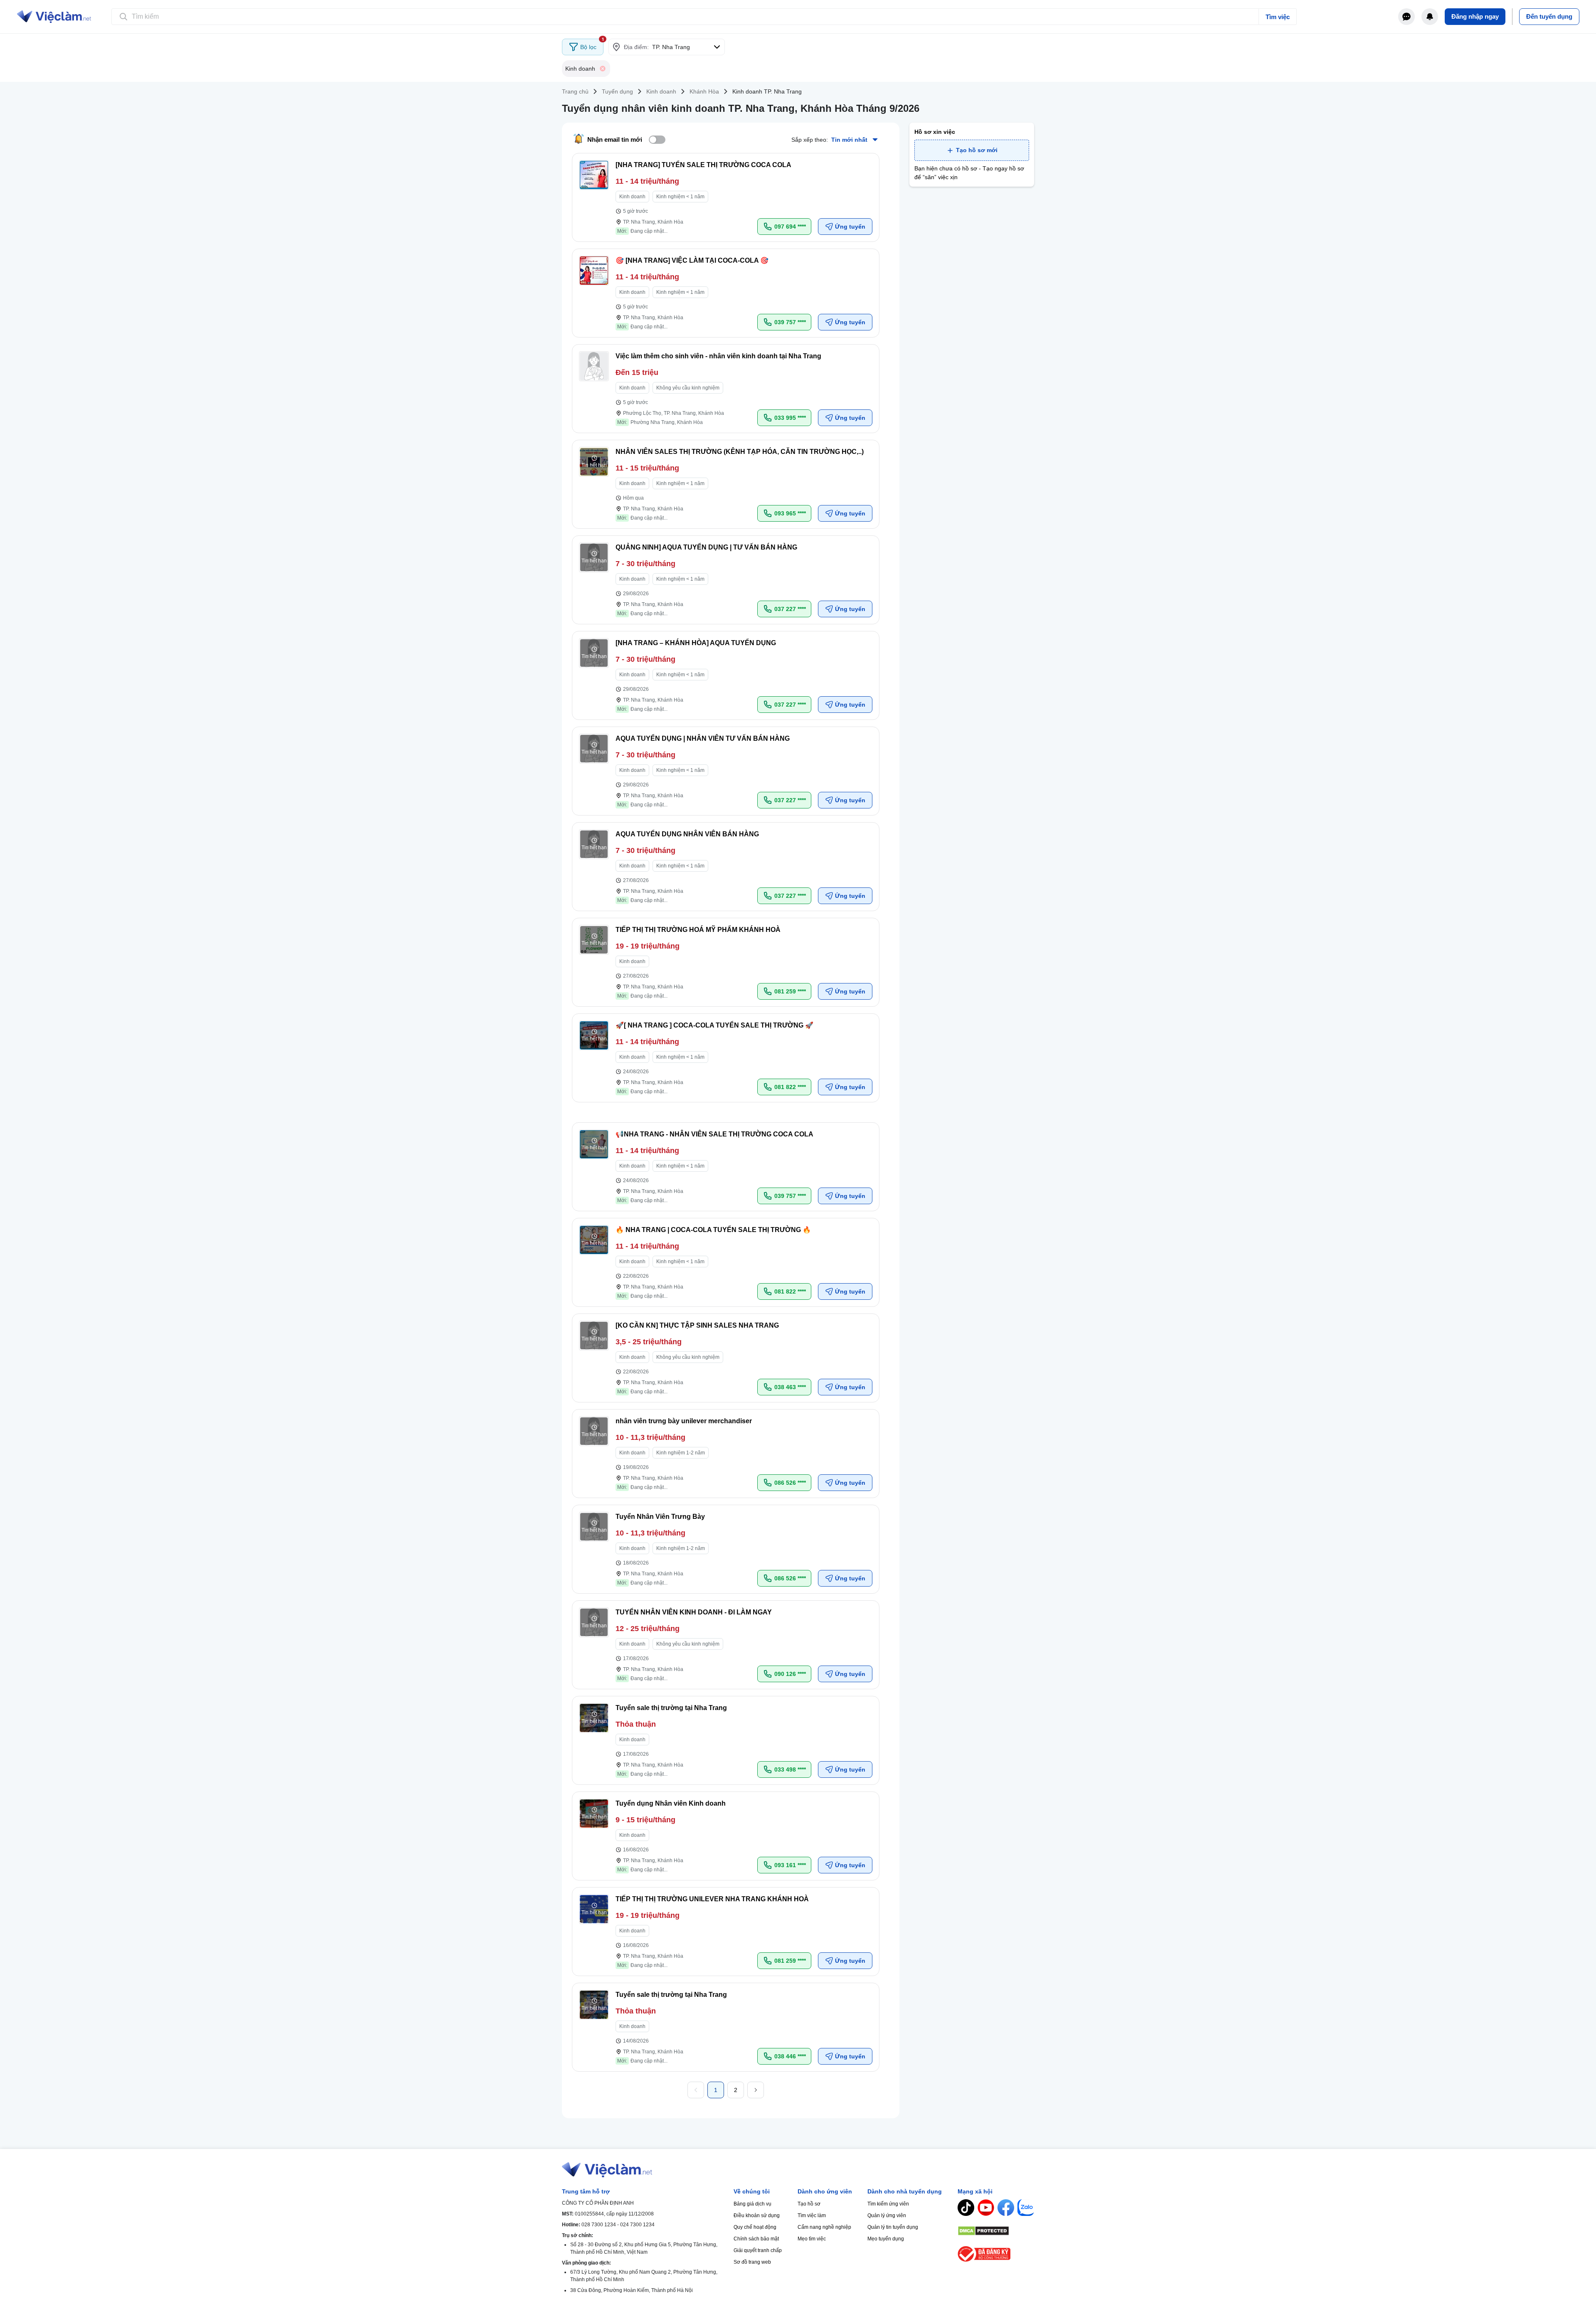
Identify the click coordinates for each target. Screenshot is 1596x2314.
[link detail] (726, 197)
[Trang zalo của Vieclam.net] (1026, 2208)
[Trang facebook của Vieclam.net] (1006, 2208)
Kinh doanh (661, 91)
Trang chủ (575, 91)
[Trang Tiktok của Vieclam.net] (966, 2208)
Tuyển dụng (617, 91)
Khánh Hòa (704, 91)
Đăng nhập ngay (1475, 16)
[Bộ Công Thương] (996, 2254)
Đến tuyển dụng (1549, 16)
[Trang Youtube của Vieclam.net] (986, 2208)
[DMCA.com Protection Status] (996, 2231)
